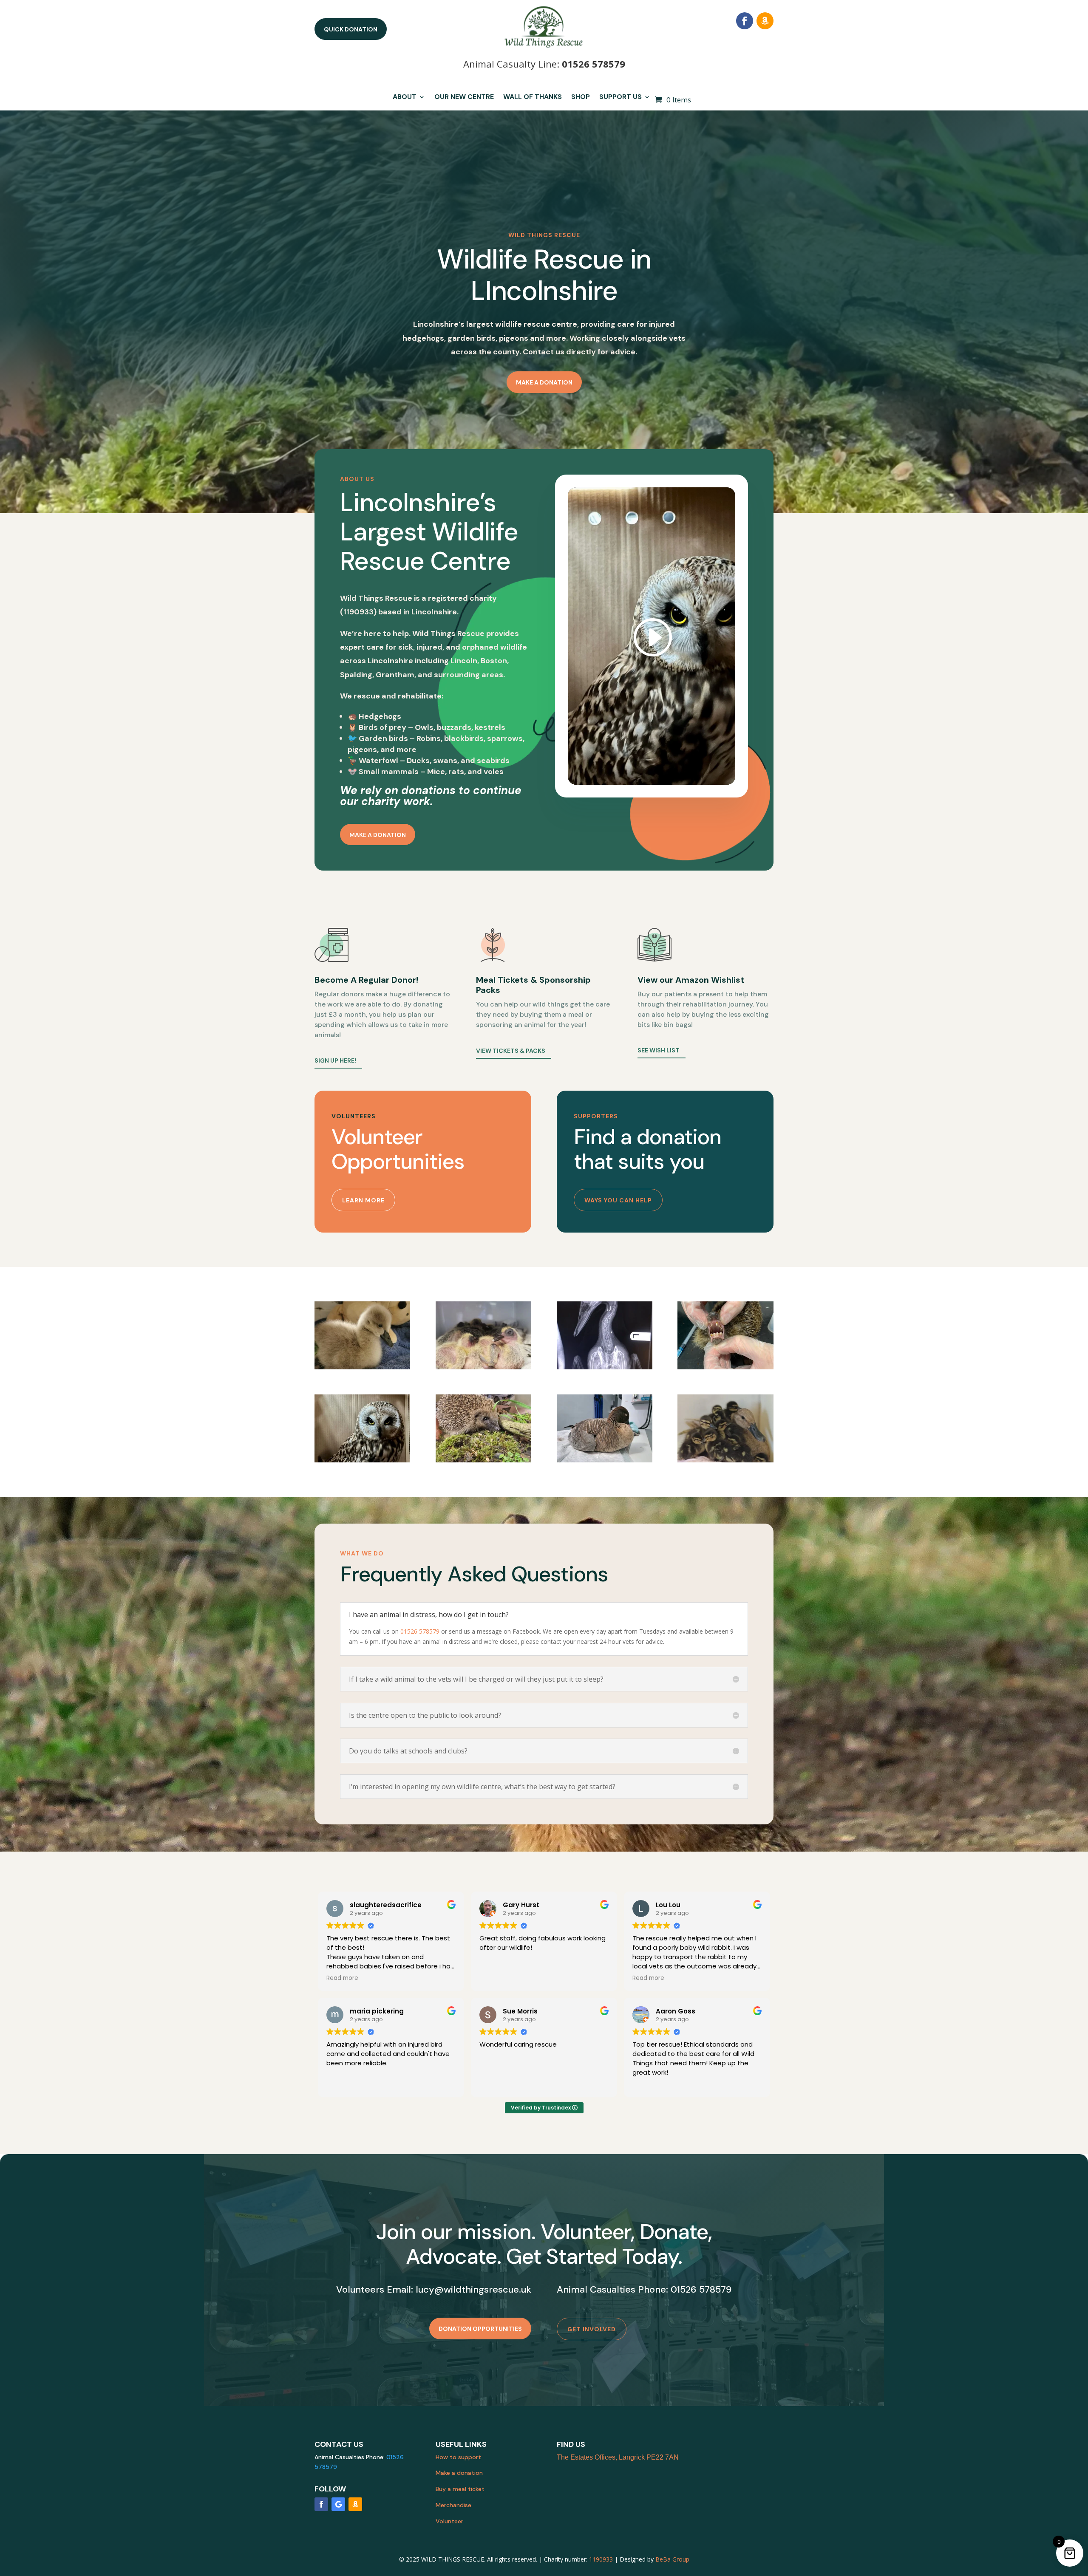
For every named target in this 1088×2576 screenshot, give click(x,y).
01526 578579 (594, 64)
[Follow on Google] (338, 2504)
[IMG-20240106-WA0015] (483, 1460)
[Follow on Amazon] (765, 21)
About (405, 98)
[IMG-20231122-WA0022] (362, 1460)
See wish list (659, 1050)
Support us (620, 98)
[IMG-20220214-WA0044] (605, 1367)
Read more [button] (342, 1978)
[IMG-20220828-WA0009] (725, 1367)
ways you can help (618, 1200)
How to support (458, 2457)
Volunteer (449, 2521)
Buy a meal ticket (460, 2489)
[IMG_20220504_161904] (483, 1367)
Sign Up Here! (335, 1060)
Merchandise (453, 2505)
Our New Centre (464, 98)
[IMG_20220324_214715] (362, 1367)
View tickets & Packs (511, 1051)
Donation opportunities (480, 2329)
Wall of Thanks (533, 98)
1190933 (601, 2559)
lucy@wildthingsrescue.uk (473, 2289)
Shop (581, 98)
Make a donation (544, 382)
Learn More (363, 1200)
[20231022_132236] (605, 1460)
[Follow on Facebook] (745, 21)
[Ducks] (725, 1460)
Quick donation (351, 29)
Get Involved (592, 2329)
